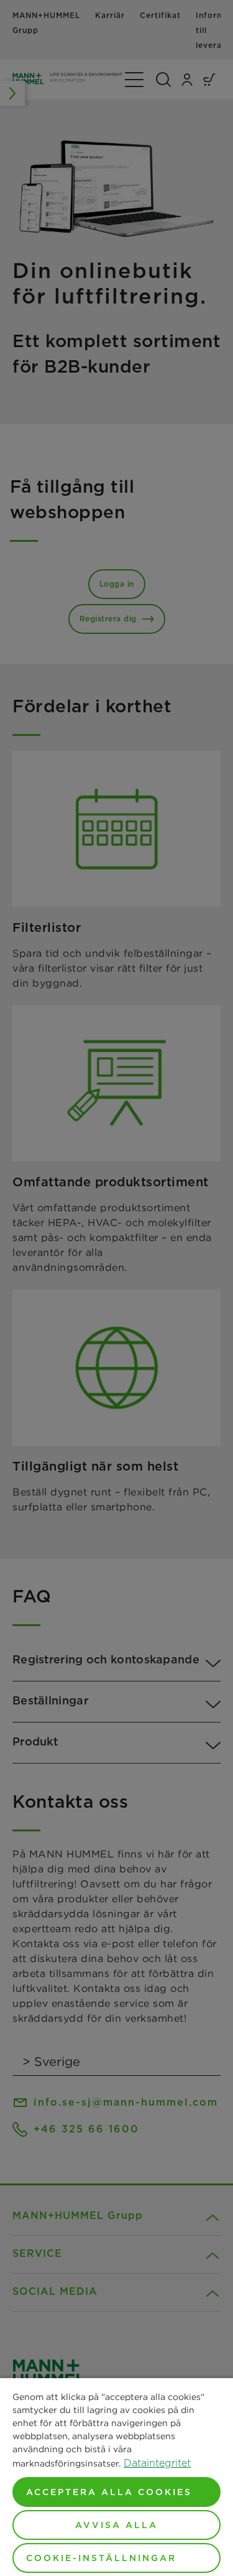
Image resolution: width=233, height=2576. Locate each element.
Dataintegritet (157, 2463)
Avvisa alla (116, 2525)
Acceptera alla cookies (109, 2492)
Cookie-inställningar (101, 2558)
